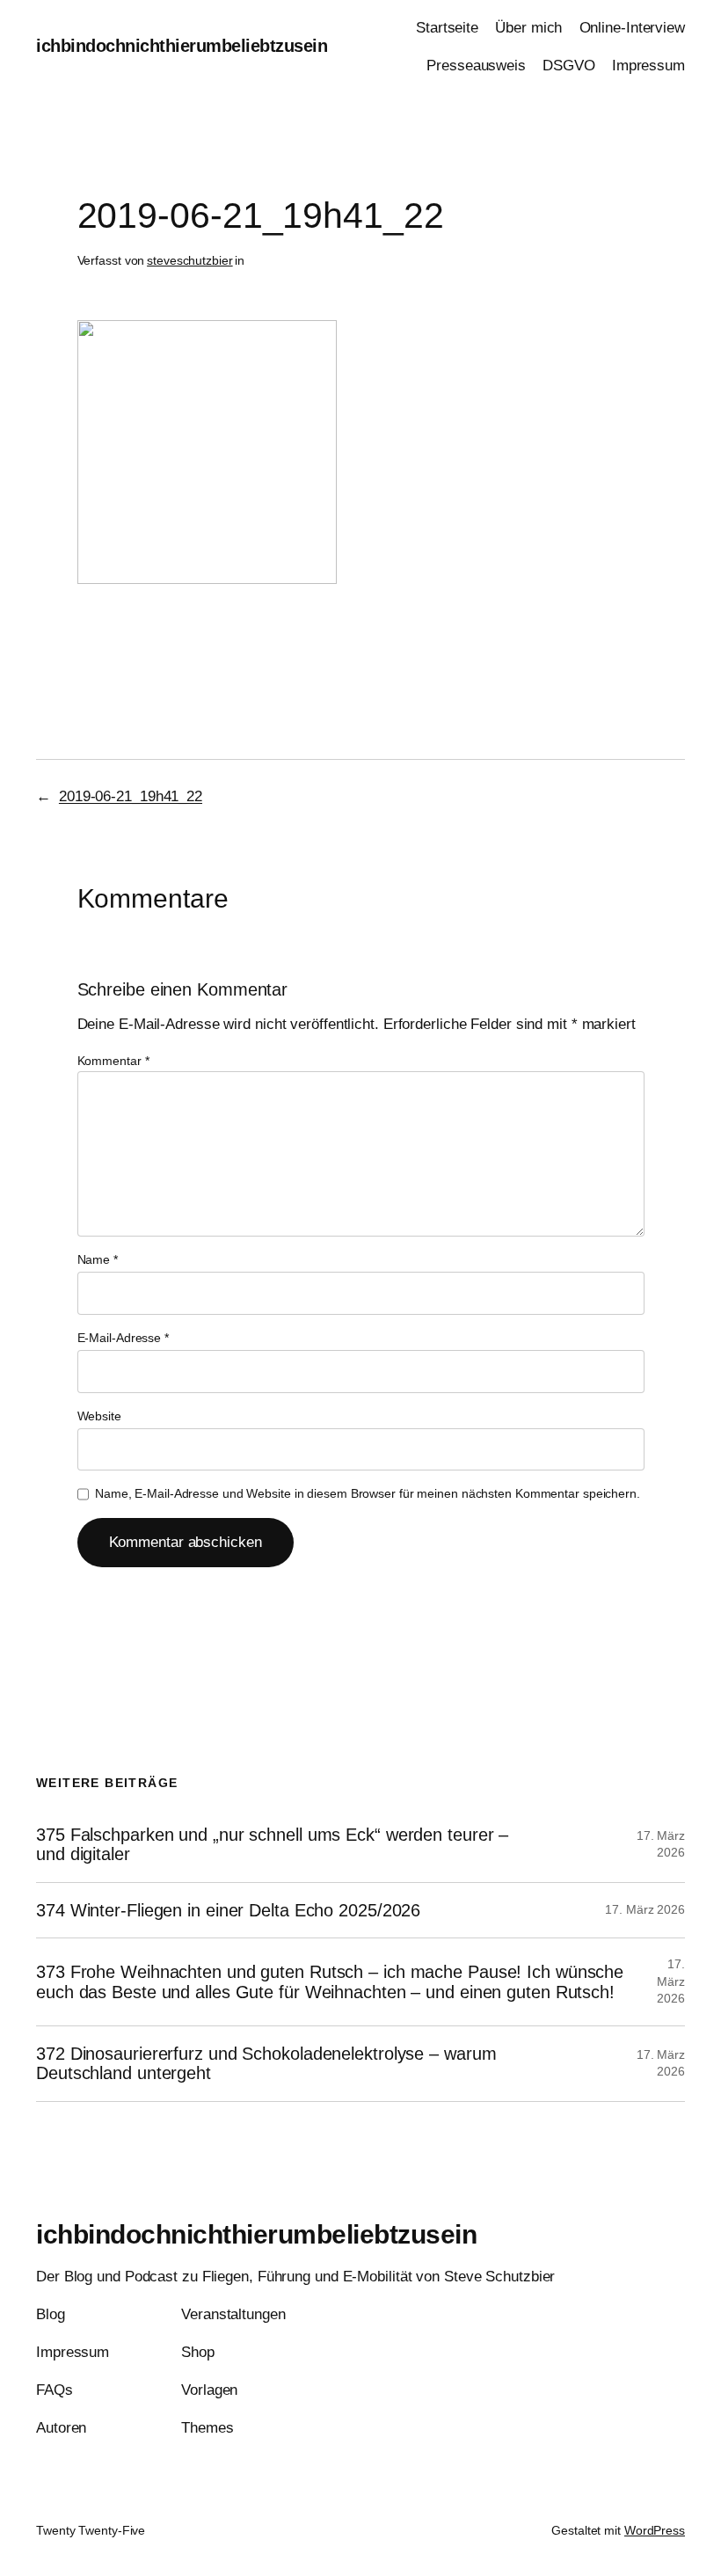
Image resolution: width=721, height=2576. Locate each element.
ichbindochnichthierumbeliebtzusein (182, 46)
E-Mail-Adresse (123, 1338)
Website (99, 1416)
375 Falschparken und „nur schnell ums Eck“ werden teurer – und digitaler (272, 1844)
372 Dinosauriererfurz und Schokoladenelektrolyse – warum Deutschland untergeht (266, 2063)
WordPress (655, 2530)
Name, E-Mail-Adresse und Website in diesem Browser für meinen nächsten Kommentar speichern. (368, 1493)
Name (98, 1259)
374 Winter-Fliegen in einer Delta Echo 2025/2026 (228, 1910)
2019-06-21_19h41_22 (131, 796)
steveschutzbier (190, 260)
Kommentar (113, 1061)
